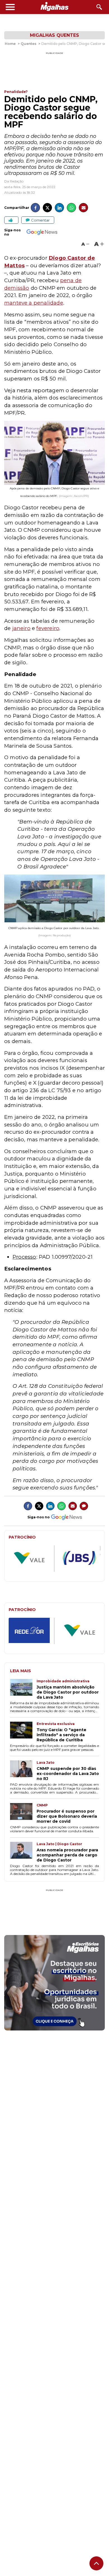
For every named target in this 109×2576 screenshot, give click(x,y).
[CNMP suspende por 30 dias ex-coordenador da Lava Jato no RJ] (23, 1771)
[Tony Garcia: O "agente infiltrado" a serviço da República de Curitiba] (23, 1732)
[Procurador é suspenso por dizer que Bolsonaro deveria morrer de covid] (23, 1813)
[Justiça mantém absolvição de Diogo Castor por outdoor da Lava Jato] (23, 1689)
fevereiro (48, 628)
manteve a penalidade (34, 303)
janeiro (21, 628)
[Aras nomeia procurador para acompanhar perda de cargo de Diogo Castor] (23, 1852)
